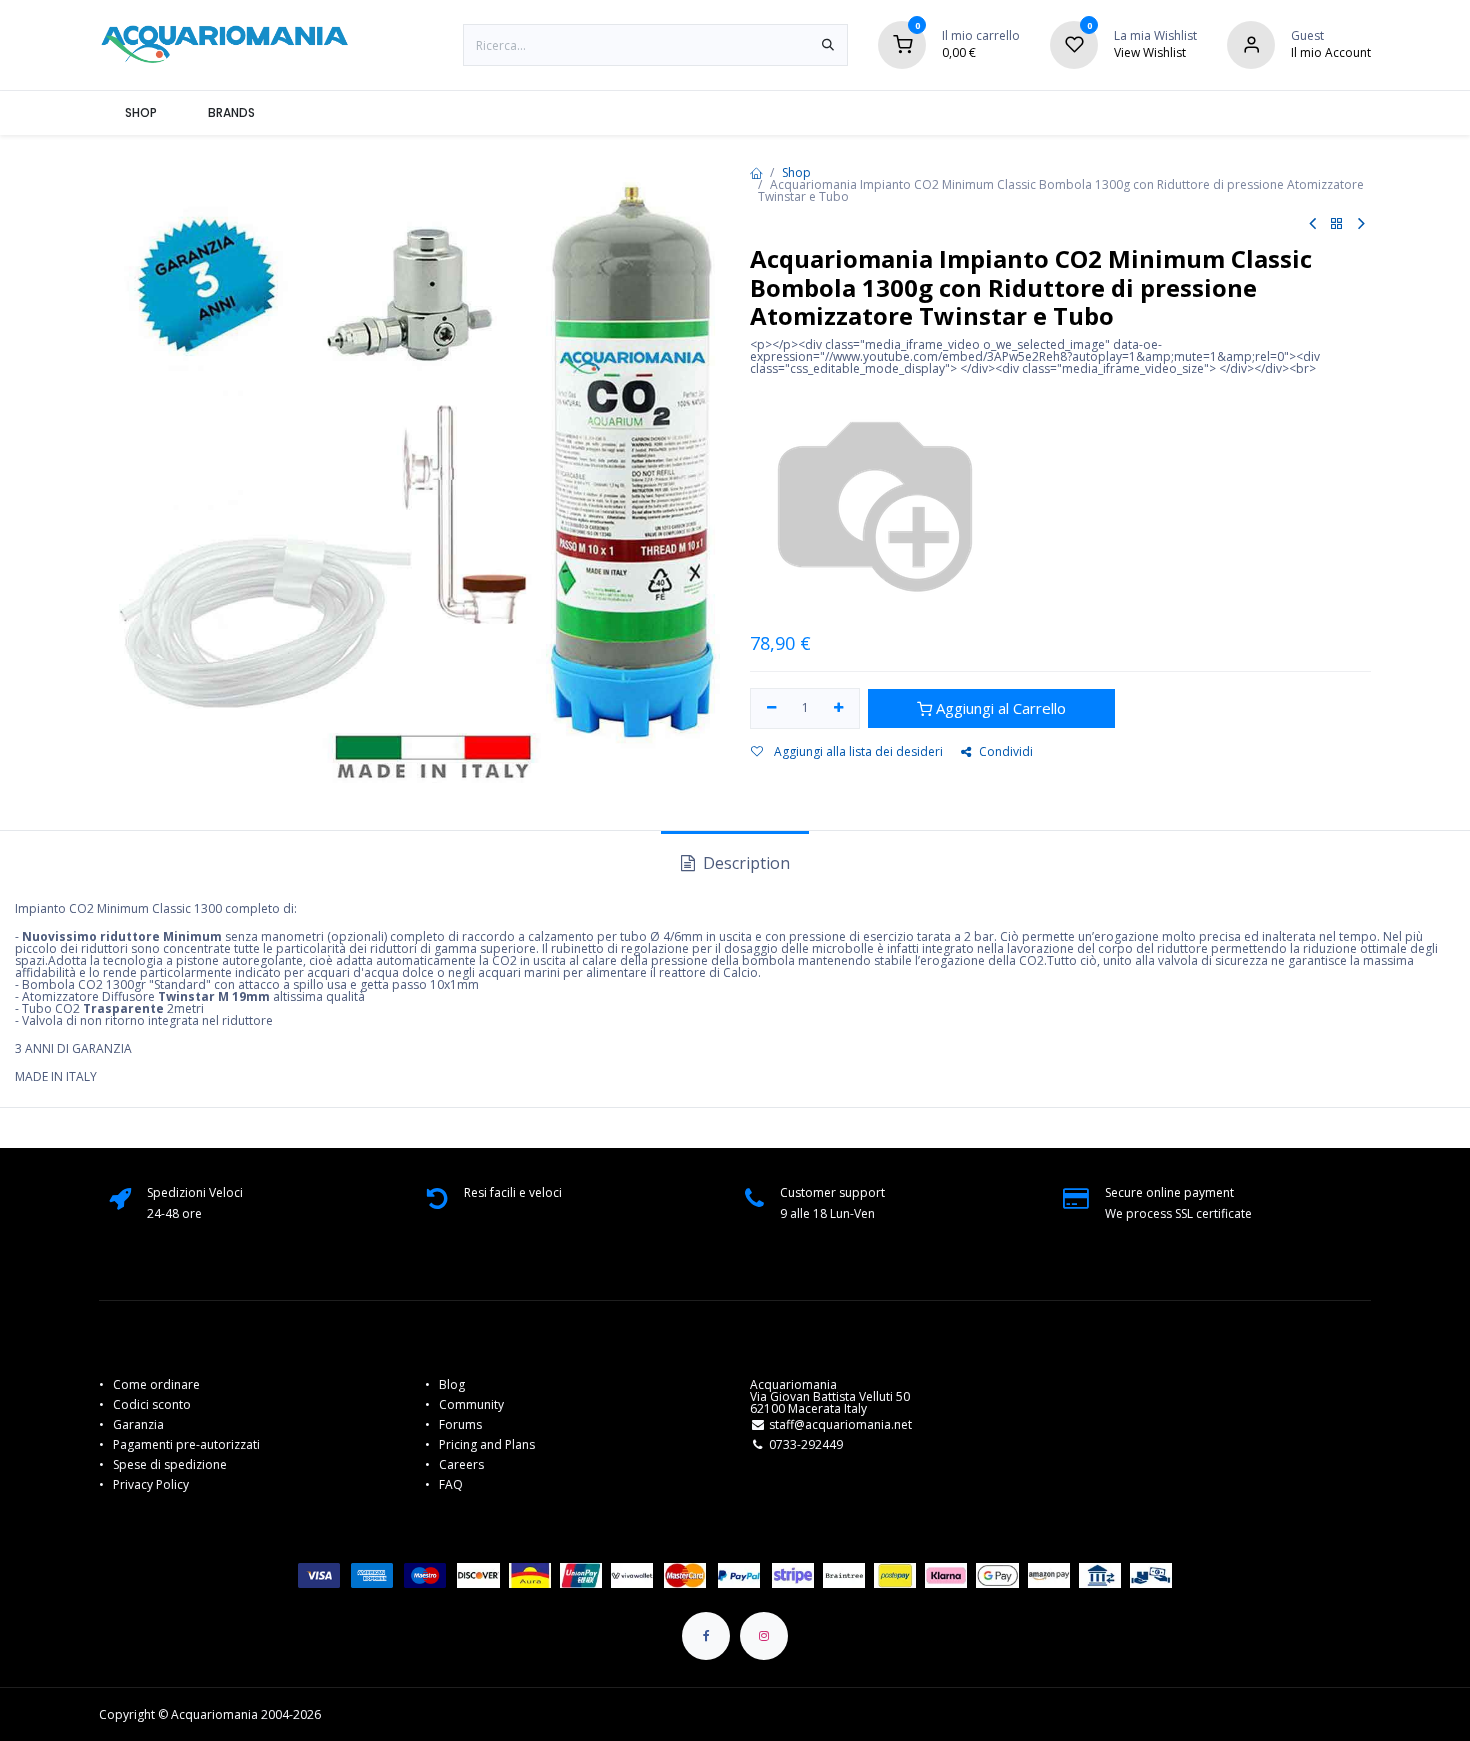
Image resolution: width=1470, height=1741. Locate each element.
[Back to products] (1337, 224)
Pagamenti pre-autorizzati (186, 1444)
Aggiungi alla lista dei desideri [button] (857, 751)
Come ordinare (156, 1384)
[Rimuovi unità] (771, 708)
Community (471, 1404)
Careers (461, 1464)
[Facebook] (706, 1636)
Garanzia (138, 1424)
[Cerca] (828, 45)
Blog (452, 1384)
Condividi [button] (1006, 751)
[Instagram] (764, 1636)
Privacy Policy (151, 1484)
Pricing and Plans (487, 1444)
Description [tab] (744, 863)
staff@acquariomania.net (840, 1424)
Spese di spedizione (171, 1464)
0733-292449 (806, 1444)
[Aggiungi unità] (839, 708)
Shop (796, 172)
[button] (991, 708)
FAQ (451, 1484)
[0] (902, 43)
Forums (460, 1424)
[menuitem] (140, 113)
